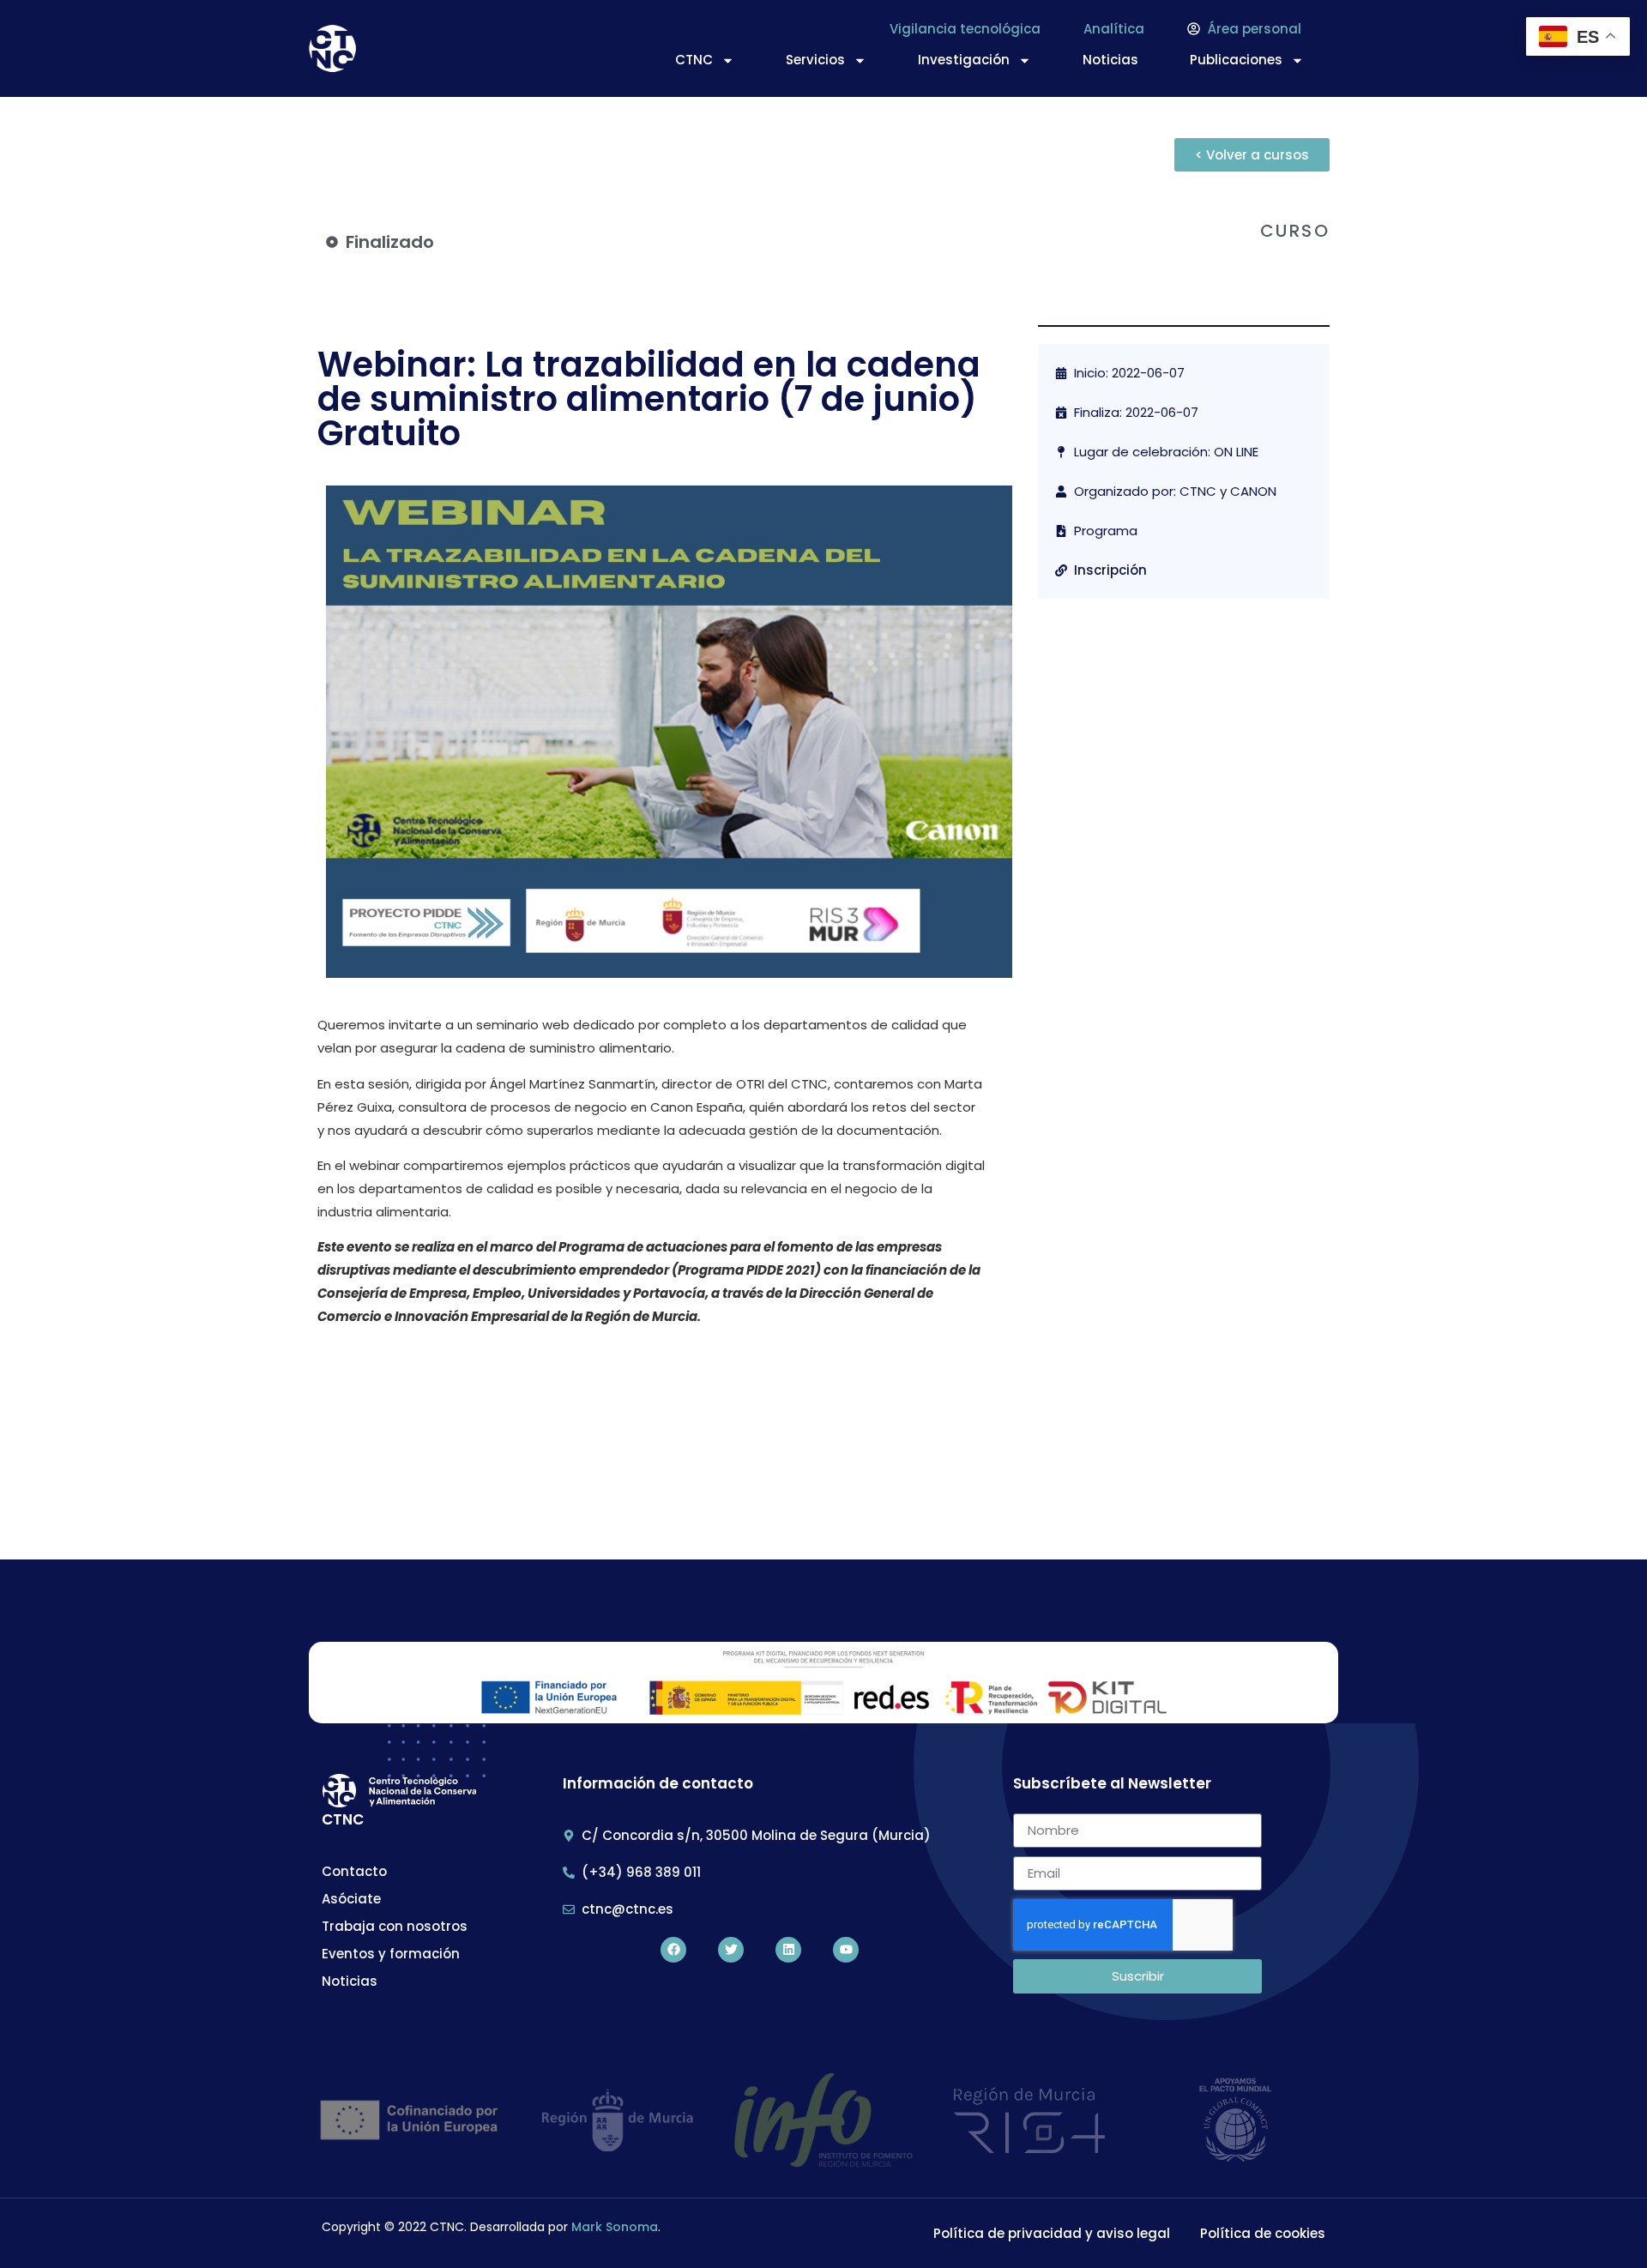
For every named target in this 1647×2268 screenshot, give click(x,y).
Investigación (964, 60)
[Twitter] (731, 1950)
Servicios (815, 60)
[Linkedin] (788, 1950)
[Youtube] (846, 1950)
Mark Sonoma (615, 2227)
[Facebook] (673, 1950)
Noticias (1110, 60)
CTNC (694, 60)
